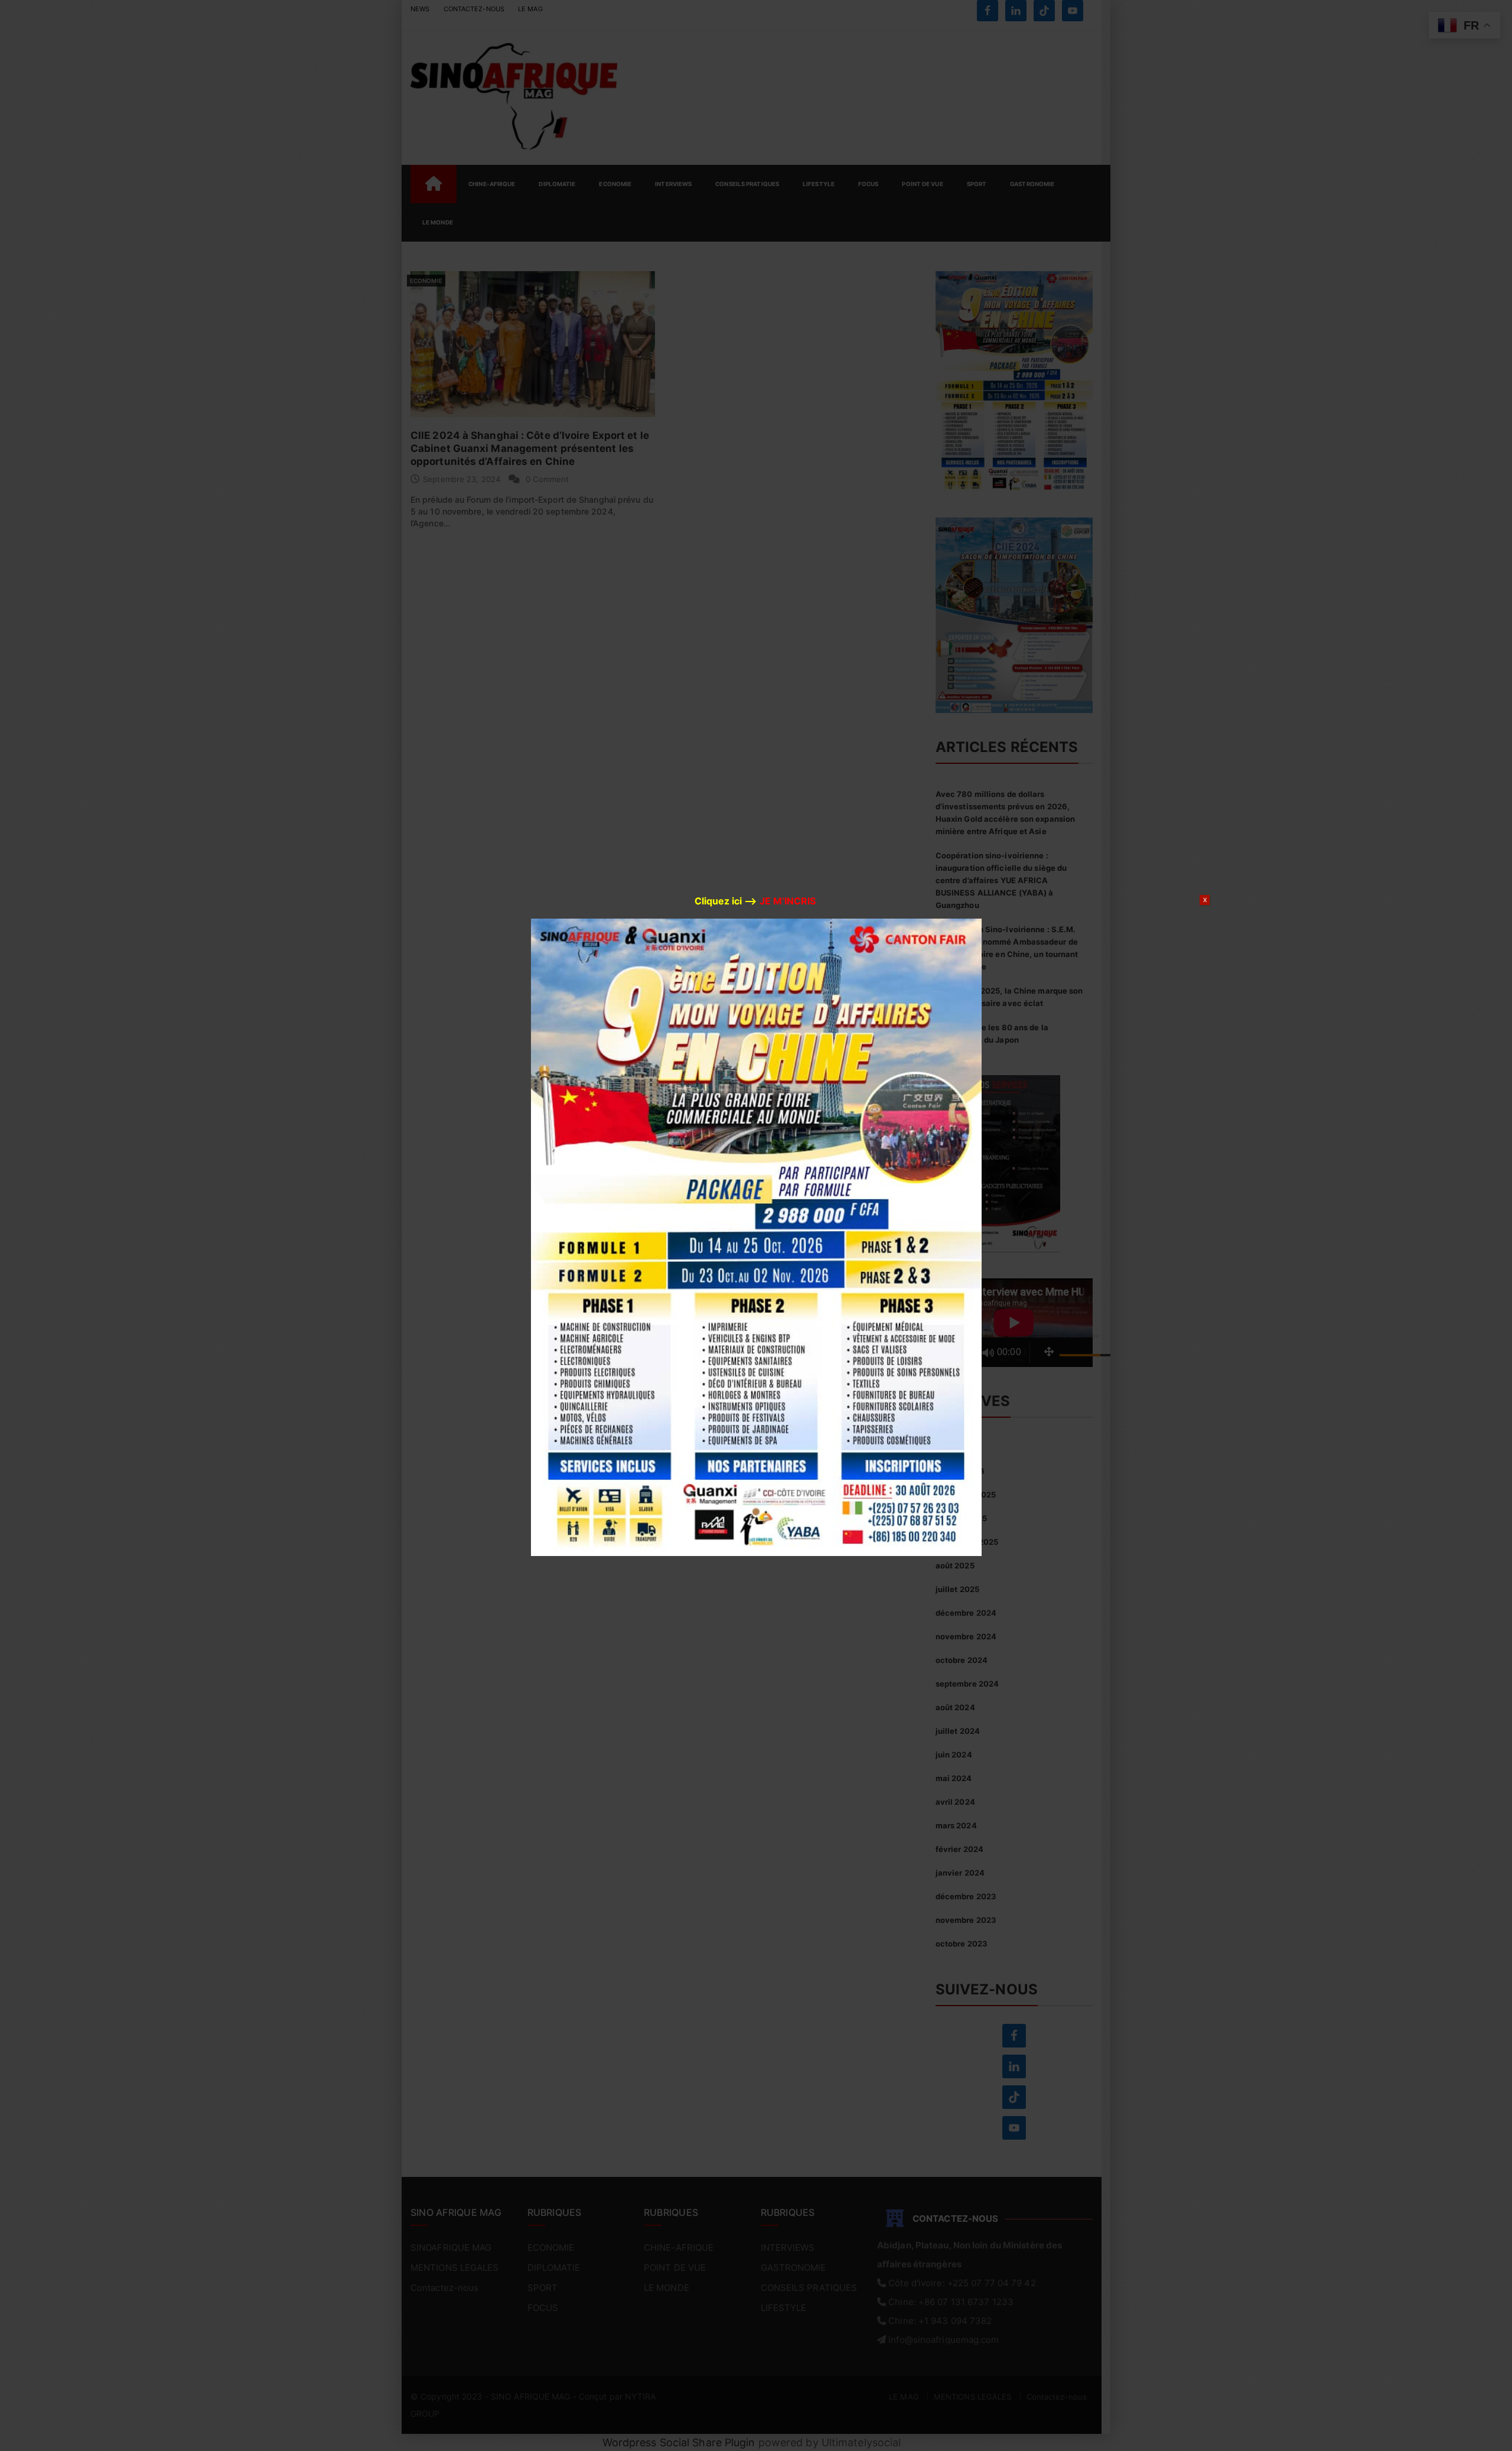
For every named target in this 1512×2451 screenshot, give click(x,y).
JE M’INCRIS (788, 901)
